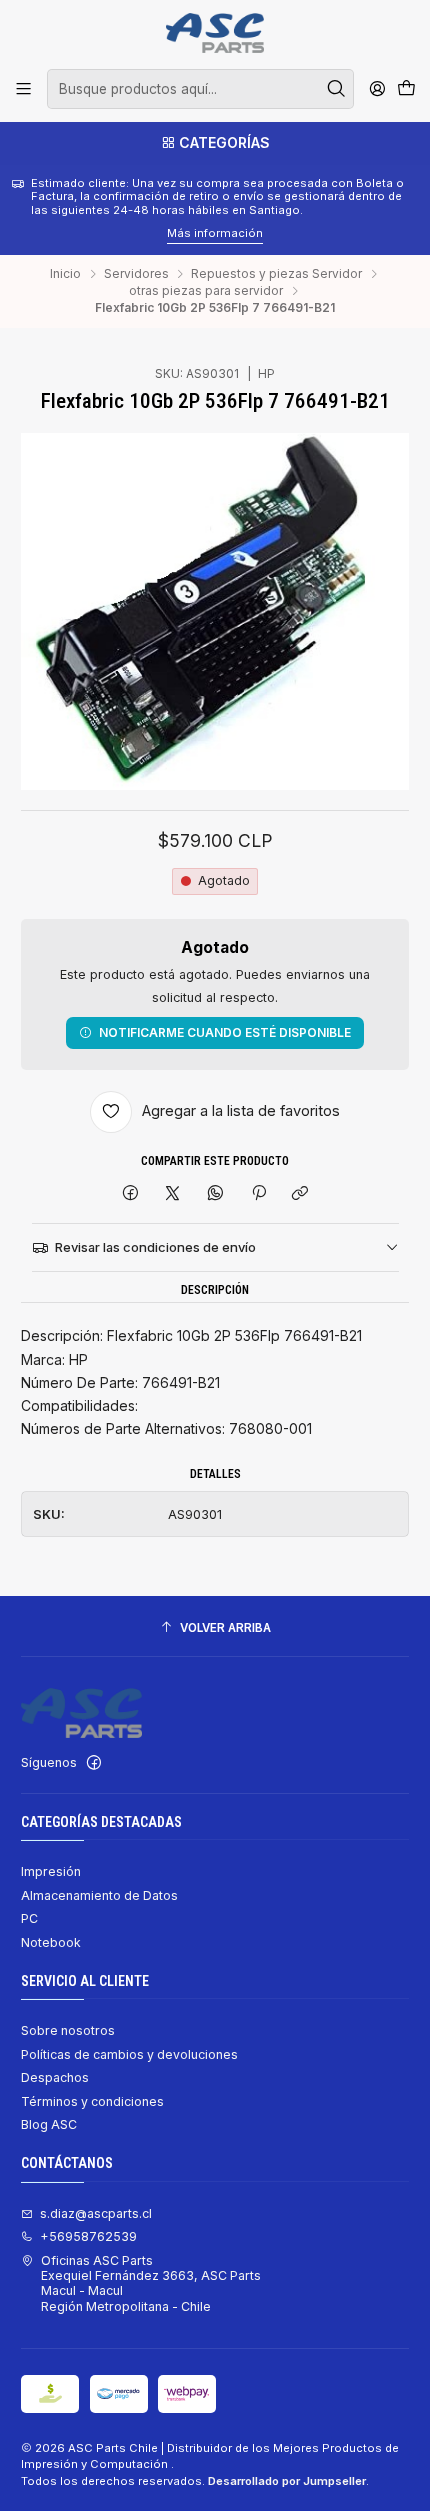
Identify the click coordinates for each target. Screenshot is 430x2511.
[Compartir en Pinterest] (258, 1194)
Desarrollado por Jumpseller (287, 2481)
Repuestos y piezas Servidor (276, 274)
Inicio (65, 274)
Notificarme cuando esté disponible (225, 1032)
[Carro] (406, 89)
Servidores (136, 274)
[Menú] (24, 89)
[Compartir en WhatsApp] (216, 1194)
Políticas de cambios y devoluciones (129, 2054)
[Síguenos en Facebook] (94, 1763)
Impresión (51, 1871)
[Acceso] (377, 89)
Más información (63, 233)
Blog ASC (49, 2124)
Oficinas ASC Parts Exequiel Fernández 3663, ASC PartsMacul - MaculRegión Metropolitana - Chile (151, 2283)
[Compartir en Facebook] (131, 1194)
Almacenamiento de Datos (99, 1895)
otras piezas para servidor (206, 291)
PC (29, 1918)
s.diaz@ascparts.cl (96, 2213)
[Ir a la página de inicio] (214, 33)
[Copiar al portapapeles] (300, 1194)
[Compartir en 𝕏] (173, 1194)
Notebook (51, 1942)
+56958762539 (88, 2236)
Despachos (55, 2077)
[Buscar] (337, 89)
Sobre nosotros (68, 2030)
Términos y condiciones (92, 2101)
